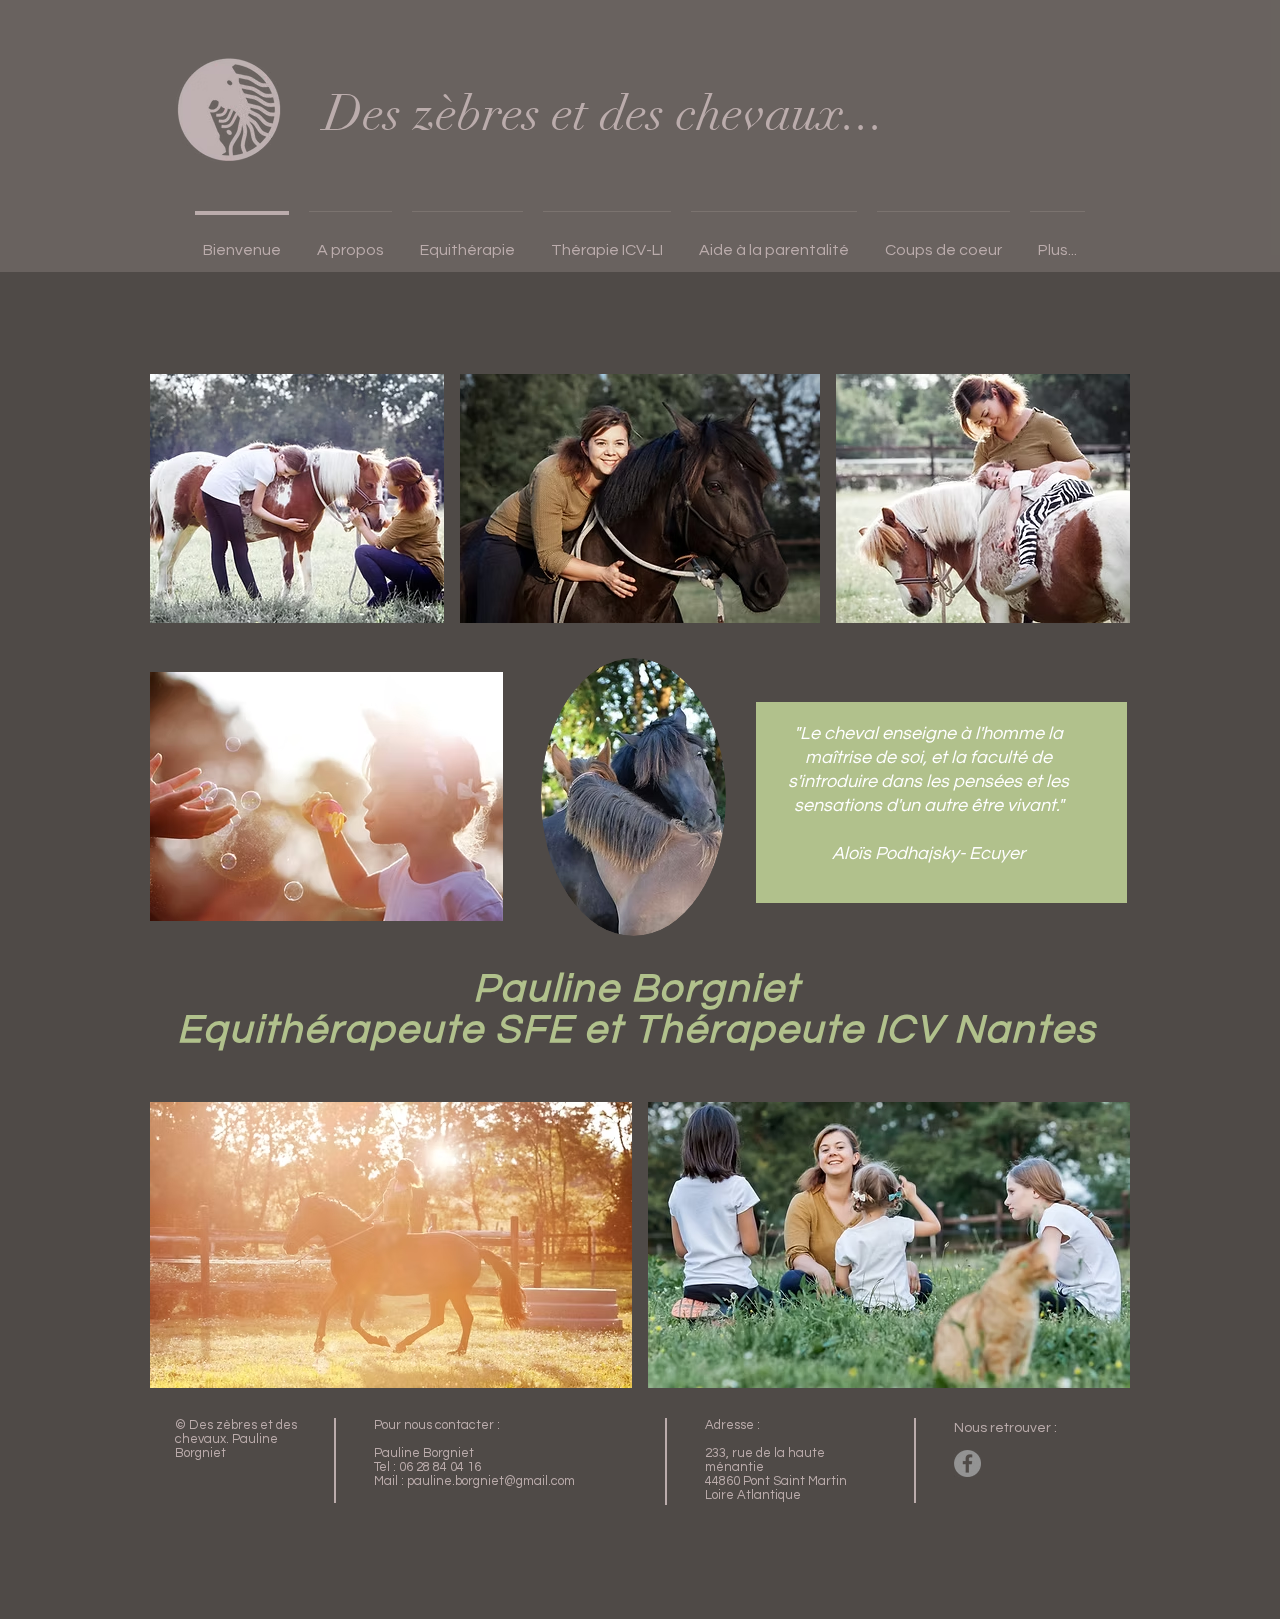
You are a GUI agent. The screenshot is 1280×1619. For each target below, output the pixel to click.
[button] (350, 241)
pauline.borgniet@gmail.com (491, 1481)
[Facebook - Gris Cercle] (967, 1463)
